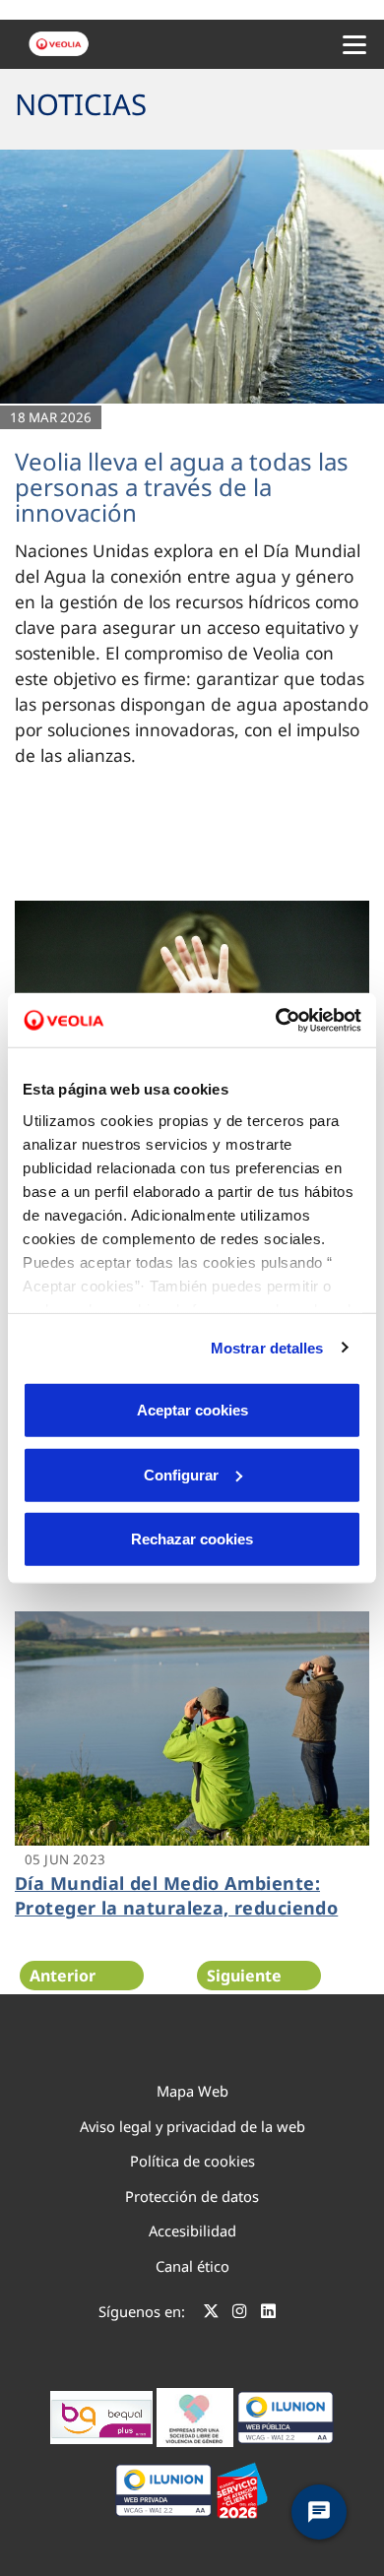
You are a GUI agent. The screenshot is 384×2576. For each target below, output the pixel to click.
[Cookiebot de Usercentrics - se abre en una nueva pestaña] (276, 1020)
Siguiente (244, 1976)
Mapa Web (192, 2091)
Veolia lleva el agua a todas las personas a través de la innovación (182, 487)
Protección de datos (192, 2196)
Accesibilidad (192, 2230)
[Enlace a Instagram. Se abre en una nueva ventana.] (240, 2314)
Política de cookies (192, 2161)
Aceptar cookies (192, 1410)
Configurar (181, 1474)
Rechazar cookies (192, 1539)
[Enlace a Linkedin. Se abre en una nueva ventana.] (268, 2314)
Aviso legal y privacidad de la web (192, 2126)
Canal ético (192, 2266)
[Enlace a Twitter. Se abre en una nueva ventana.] (211, 2314)
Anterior (63, 1976)
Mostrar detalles (267, 1347)
